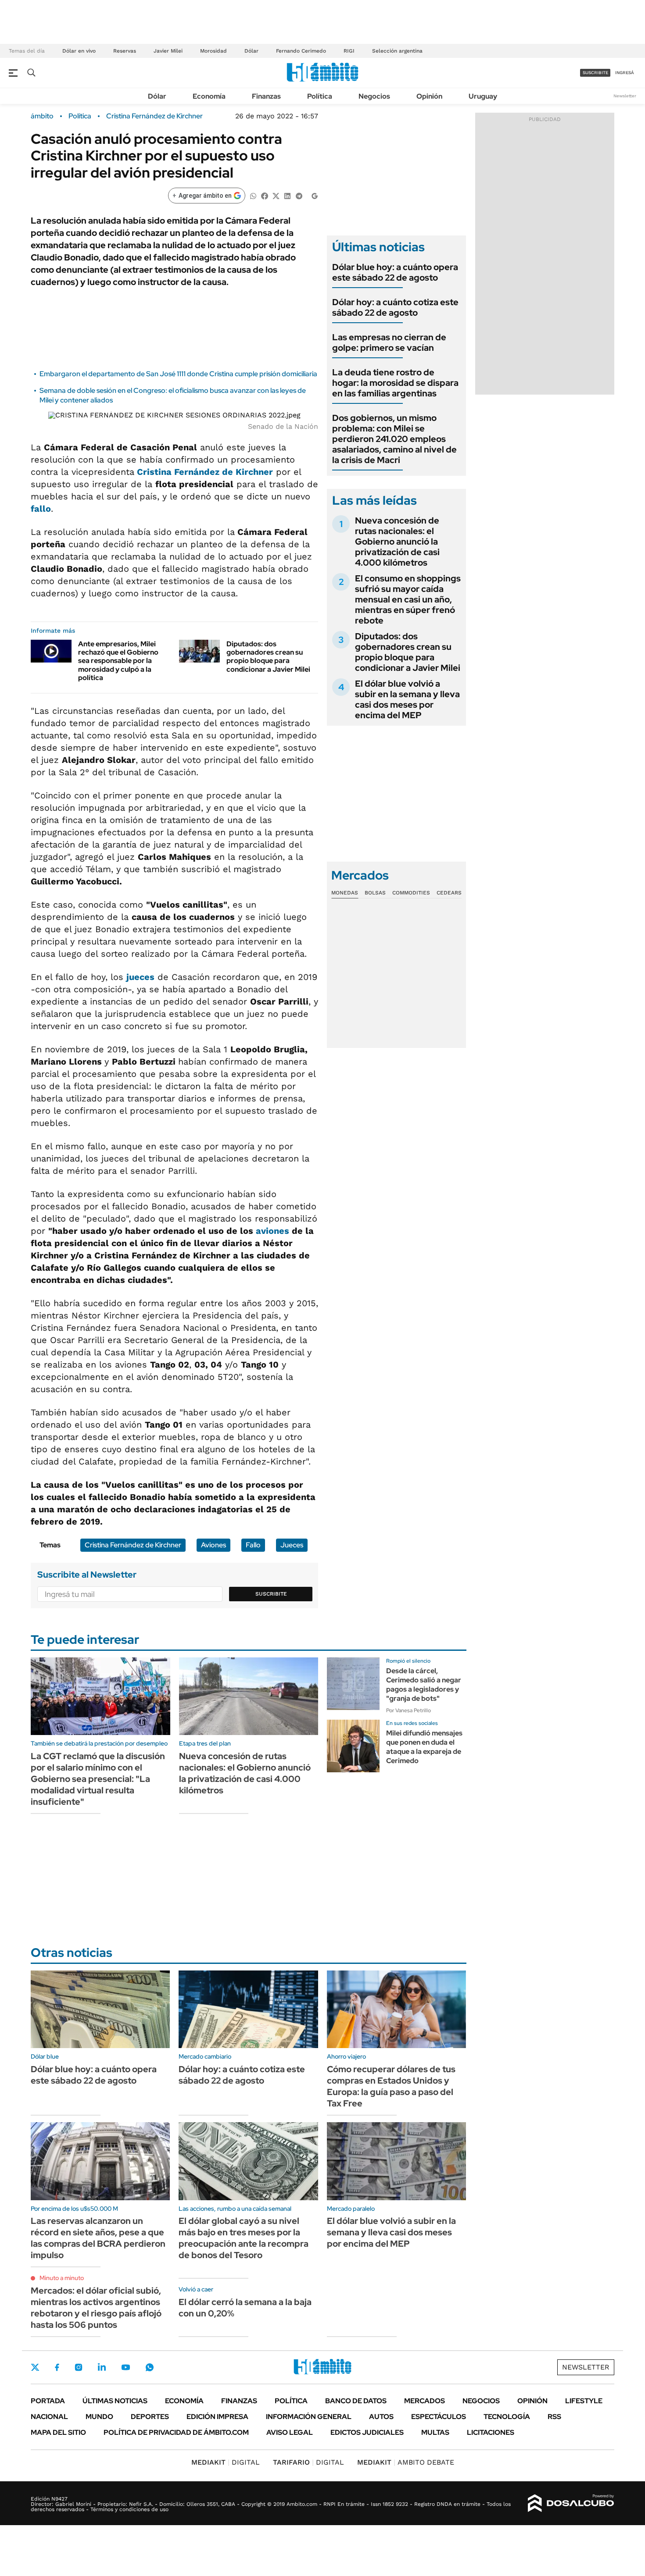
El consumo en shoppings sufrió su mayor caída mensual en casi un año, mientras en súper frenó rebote (408, 599)
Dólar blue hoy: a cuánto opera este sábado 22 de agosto (395, 272)
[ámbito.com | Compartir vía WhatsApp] (253, 195)
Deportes (150, 2417)
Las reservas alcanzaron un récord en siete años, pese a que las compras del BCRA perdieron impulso (98, 2238)
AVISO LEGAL (290, 2432)
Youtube (125, 2368)
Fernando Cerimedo (301, 51)
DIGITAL (226, 2462)
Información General (309, 2417)
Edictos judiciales (367, 2432)
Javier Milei (168, 51)
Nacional (49, 2417)
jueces (140, 977)
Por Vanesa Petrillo (408, 1710)
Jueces (292, 1545)
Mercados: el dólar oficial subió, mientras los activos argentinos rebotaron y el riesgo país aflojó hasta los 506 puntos (96, 2308)
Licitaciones (491, 2432)
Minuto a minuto (62, 2278)
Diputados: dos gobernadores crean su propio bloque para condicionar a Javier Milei (268, 657)
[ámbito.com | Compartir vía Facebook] (265, 195)
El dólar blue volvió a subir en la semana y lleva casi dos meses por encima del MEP (407, 699)
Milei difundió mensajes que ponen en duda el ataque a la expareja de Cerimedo (424, 1747)
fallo (41, 509)
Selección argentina (397, 51)
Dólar (251, 51)
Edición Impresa (217, 2417)
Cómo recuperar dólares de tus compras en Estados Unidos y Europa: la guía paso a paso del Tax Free (391, 2086)
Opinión (429, 96)
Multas (435, 2432)
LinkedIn (102, 2367)
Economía (209, 96)
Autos (381, 2417)
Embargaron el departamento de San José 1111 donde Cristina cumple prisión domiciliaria (178, 374)
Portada (48, 2401)
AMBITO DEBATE (406, 2462)
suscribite (595, 73)
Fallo (253, 1545)
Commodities (411, 893)
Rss (554, 2417)
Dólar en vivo (79, 51)
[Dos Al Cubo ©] (571, 2503)
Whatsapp (150, 2367)
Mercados (425, 2401)
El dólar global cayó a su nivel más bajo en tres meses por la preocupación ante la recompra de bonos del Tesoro (244, 2238)
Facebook (57, 2367)
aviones (272, 1231)
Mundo (99, 2417)
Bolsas (375, 893)
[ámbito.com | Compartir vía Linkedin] (287, 195)
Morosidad (213, 51)
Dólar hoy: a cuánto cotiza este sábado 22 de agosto (395, 307)
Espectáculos (439, 2417)
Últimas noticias (115, 2401)
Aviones (213, 1545)
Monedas (345, 893)
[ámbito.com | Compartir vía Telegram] (299, 195)
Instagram (79, 2367)
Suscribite (271, 1594)
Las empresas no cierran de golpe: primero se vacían (389, 342)
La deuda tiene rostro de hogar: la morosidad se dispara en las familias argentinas (395, 383)
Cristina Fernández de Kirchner (154, 116)
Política (320, 96)
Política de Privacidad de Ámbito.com (176, 2432)
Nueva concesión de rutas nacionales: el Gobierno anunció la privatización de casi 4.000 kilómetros (397, 542)
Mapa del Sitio (58, 2432)
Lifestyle (584, 2401)
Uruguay (483, 96)
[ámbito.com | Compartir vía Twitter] (276, 195)
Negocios (374, 96)
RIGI (349, 51)
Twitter (35, 2367)
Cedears (449, 893)
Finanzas (266, 96)
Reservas (125, 51)
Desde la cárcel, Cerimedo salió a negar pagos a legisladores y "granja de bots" (424, 1684)
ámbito (42, 116)
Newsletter (625, 96)
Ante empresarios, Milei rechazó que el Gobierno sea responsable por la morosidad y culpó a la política (118, 661)
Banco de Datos (356, 2401)
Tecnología (507, 2417)
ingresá (625, 73)
